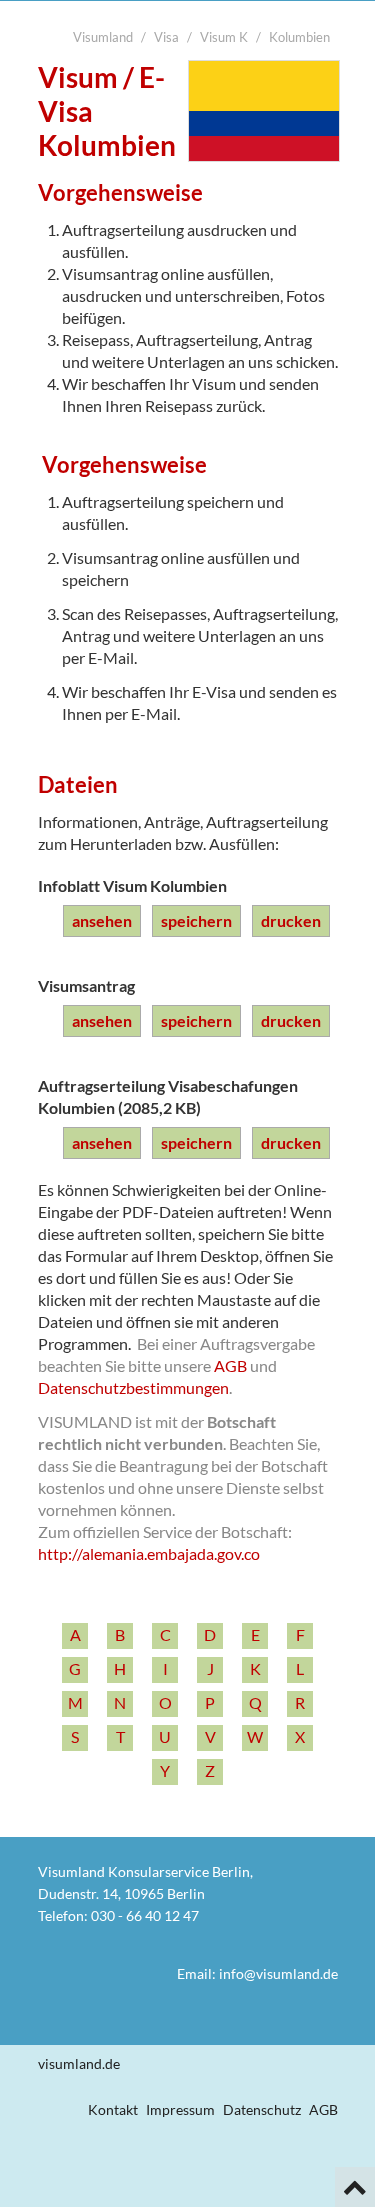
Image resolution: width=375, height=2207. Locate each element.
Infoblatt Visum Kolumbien (132, 885)
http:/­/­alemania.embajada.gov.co (149, 1553)
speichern (196, 920)
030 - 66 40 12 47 (145, 1915)
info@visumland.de (278, 1973)
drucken (291, 920)
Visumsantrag (86, 985)
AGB (230, 1365)
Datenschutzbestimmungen (133, 1387)
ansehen (102, 920)
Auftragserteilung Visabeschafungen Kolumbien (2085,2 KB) (168, 1096)
